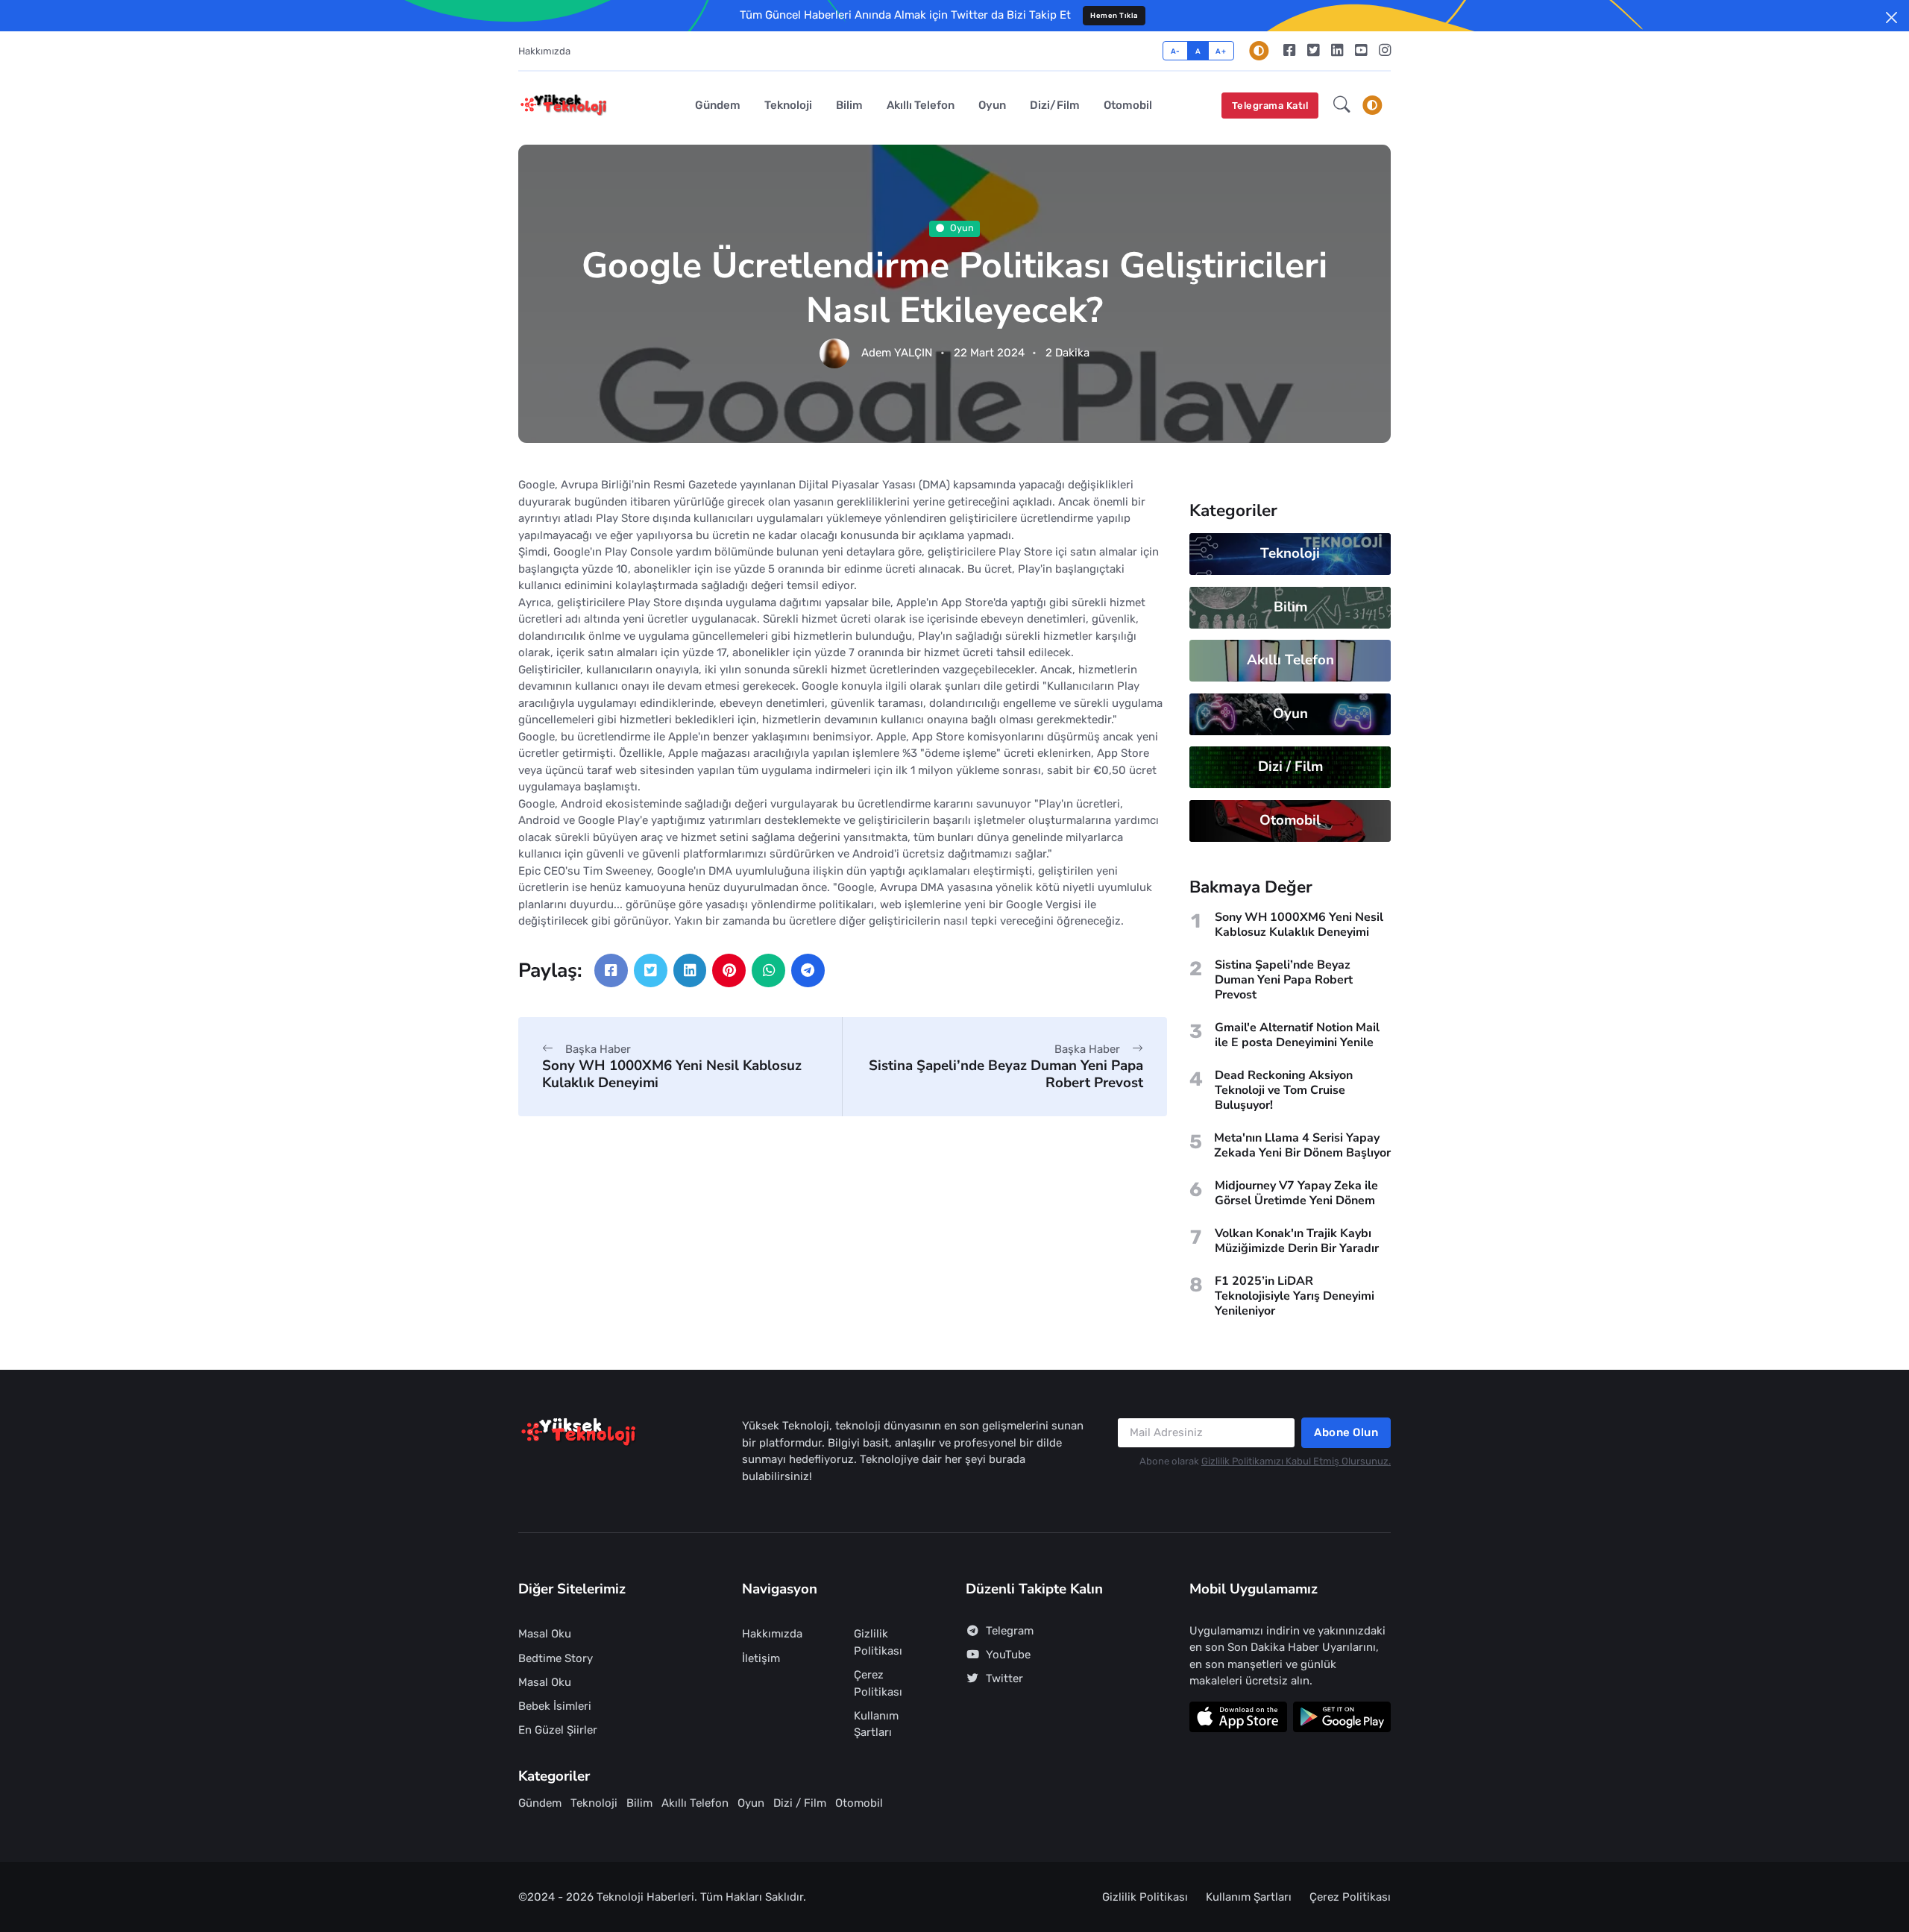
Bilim (849, 105)
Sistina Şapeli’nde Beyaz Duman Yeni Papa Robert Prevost (1006, 1074)
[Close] (1891, 18)
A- (1176, 51)
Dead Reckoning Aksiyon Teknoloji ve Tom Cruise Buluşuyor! (1284, 1090)
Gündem (718, 105)
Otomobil (1128, 105)
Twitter (1004, 1678)
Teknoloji (788, 105)
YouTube (1008, 1655)
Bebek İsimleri (555, 1706)
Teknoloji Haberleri (645, 1897)
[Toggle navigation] (1372, 105)
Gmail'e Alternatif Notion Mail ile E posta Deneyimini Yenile (1297, 1035)
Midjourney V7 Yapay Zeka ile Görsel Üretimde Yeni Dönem (1296, 1193)
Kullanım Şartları (876, 1724)
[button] (1342, 106)
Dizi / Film (1290, 767)
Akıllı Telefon (921, 105)
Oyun (992, 105)
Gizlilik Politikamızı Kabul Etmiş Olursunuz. (1296, 1461)
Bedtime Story (556, 1658)
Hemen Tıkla (1114, 15)
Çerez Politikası (878, 1683)
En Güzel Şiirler (558, 1730)
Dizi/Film (1055, 105)
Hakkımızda (544, 51)
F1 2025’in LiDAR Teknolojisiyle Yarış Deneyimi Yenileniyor (1295, 1296)
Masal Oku (545, 1634)
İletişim (761, 1658)
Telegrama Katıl (1270, 106)
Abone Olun (1346, 1432)
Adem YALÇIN (897, 353)
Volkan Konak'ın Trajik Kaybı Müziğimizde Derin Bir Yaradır (1297, 1241)
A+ (1221, 51)
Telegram (1010, 1631)
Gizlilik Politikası (878, 1642)
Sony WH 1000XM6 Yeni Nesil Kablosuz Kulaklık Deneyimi (672, 1074)
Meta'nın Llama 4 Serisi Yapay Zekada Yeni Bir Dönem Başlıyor (1302, 1145)
